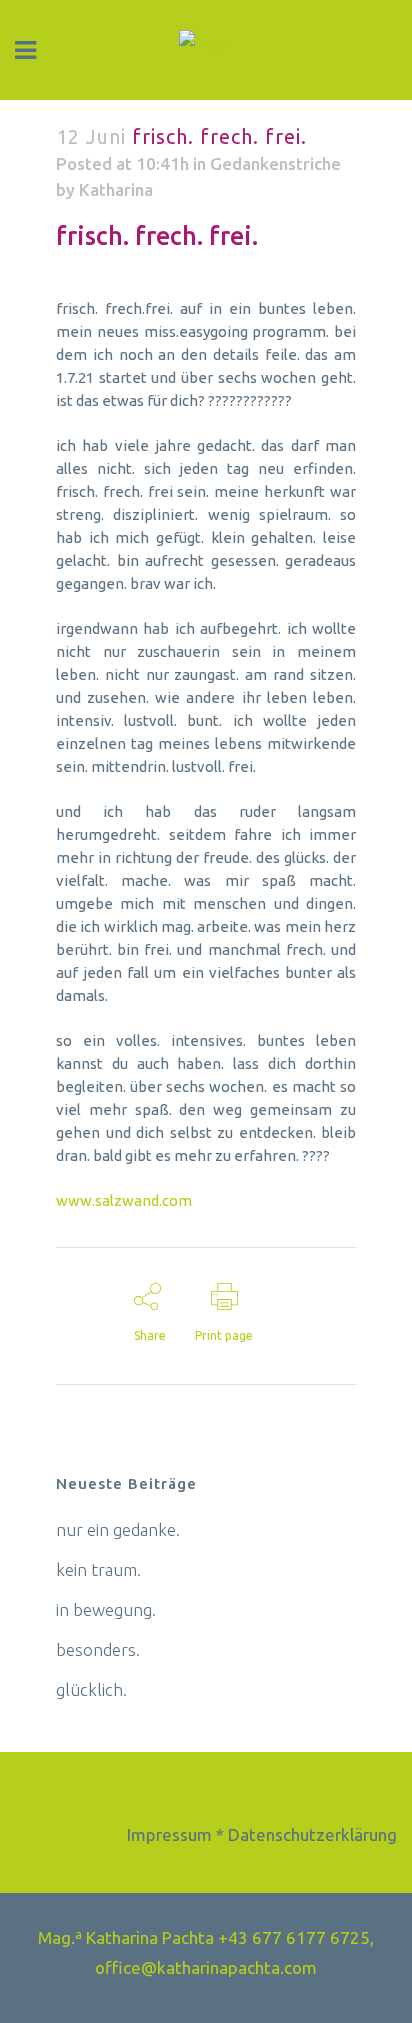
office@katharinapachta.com (206, 1967)
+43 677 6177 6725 (294, 1937)
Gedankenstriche (275, 163)
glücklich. (91, 1689)
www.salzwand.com (124, 1200)
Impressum (169, 1834)
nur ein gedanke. (118, 1529)
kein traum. (98, 1569)
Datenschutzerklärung (312, 1834)
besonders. (98, 1649)
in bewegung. (106, 1609)
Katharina (116, 189)
